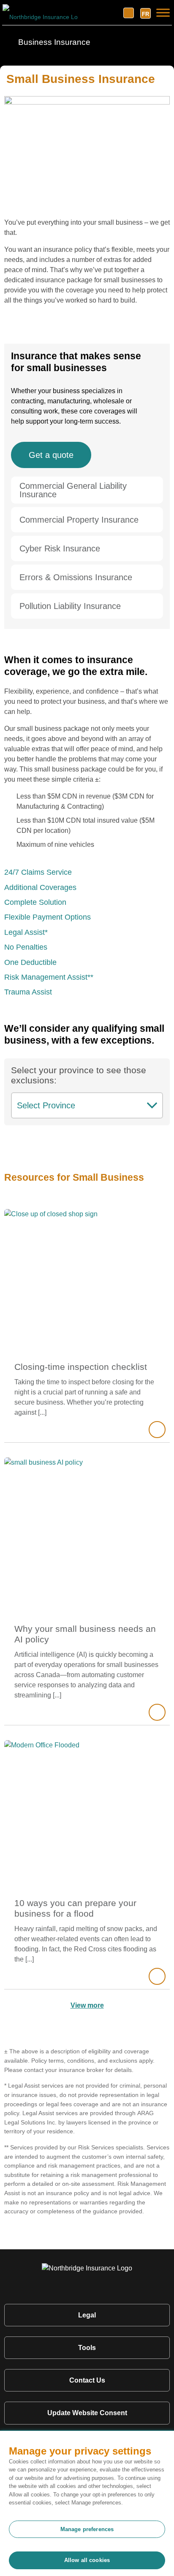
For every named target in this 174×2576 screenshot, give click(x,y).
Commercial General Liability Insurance (73, 490)
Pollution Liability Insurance (70, 606)
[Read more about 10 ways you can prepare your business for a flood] (157, 1976)
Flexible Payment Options (48, 917)
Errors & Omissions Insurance (76, 577)
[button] (87, 490)
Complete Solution (35, 902)
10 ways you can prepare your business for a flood (75, 1908)
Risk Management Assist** (49, 977)
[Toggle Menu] (163, 12)
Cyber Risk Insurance (60, 548)
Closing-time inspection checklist (81, 1367)
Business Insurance (53, 42)
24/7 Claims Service (38, 872)
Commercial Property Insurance (79, 520)
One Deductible (30, 962)
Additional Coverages (40, 887)
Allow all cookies (87, 2560)
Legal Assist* (26, 932)
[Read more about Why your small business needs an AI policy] (157, 1712)
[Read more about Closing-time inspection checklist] (157, 1430)
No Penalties (26, 947)
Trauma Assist (28, 992)
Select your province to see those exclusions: (79, 1075)
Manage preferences (87, 2529)
